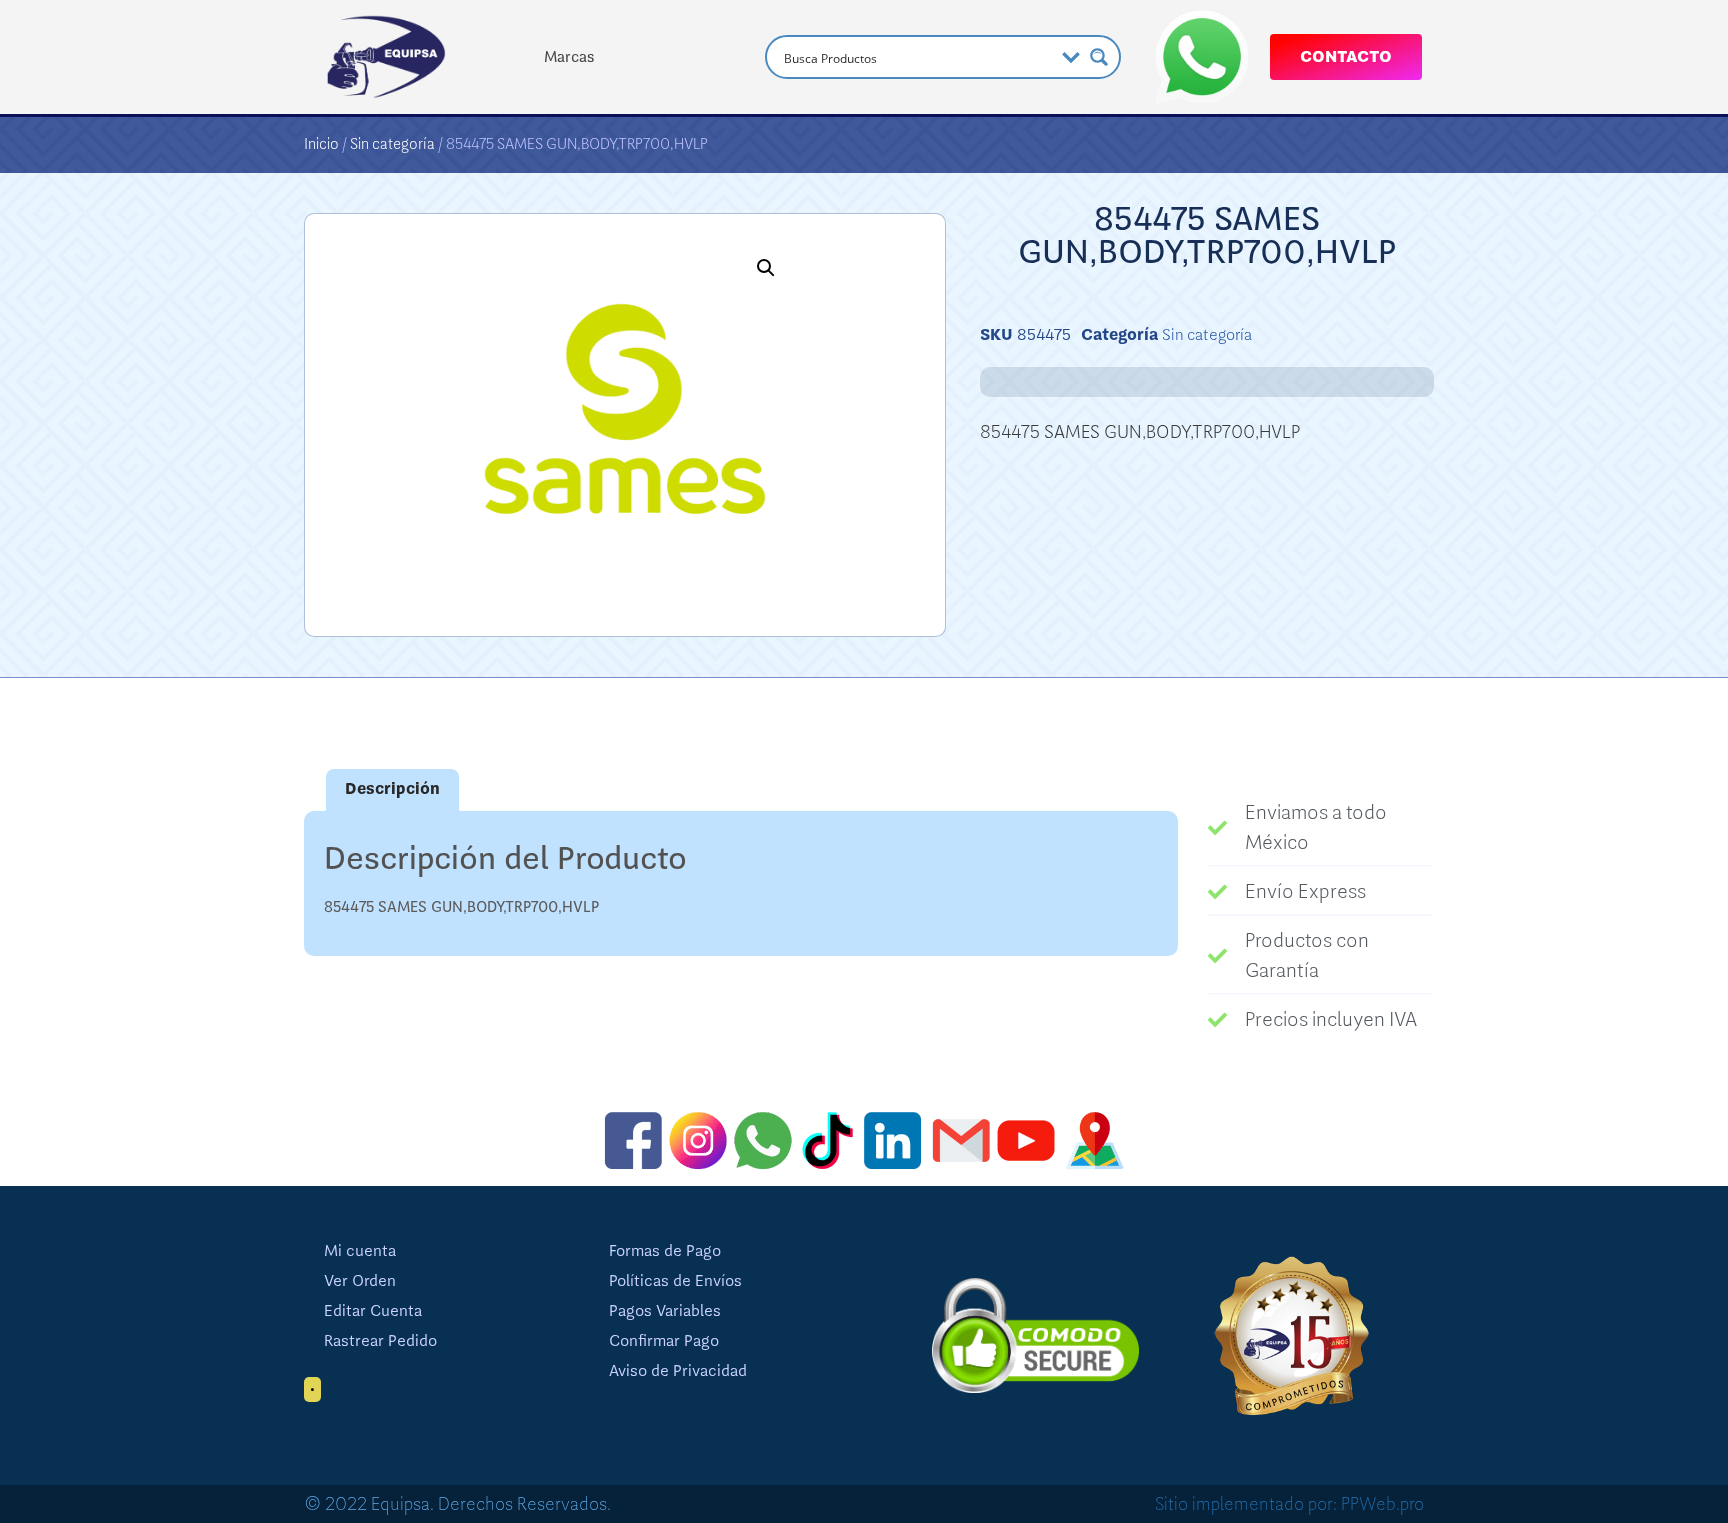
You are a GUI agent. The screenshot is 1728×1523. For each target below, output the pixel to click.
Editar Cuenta (373, 1311)
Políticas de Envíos (675, 1281)
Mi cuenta (360, 1251)
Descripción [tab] (392, 789)
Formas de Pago (665, 1251)
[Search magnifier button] (1099, 57)
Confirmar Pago (664, 1341)
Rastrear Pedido (380, 1341)
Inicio (321, 144)
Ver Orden (360, 1281)
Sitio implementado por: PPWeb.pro (1289, 1504)
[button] (766, 268)
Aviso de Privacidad (678, 1371)
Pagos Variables (665, 1311)
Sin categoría (392, 144)
